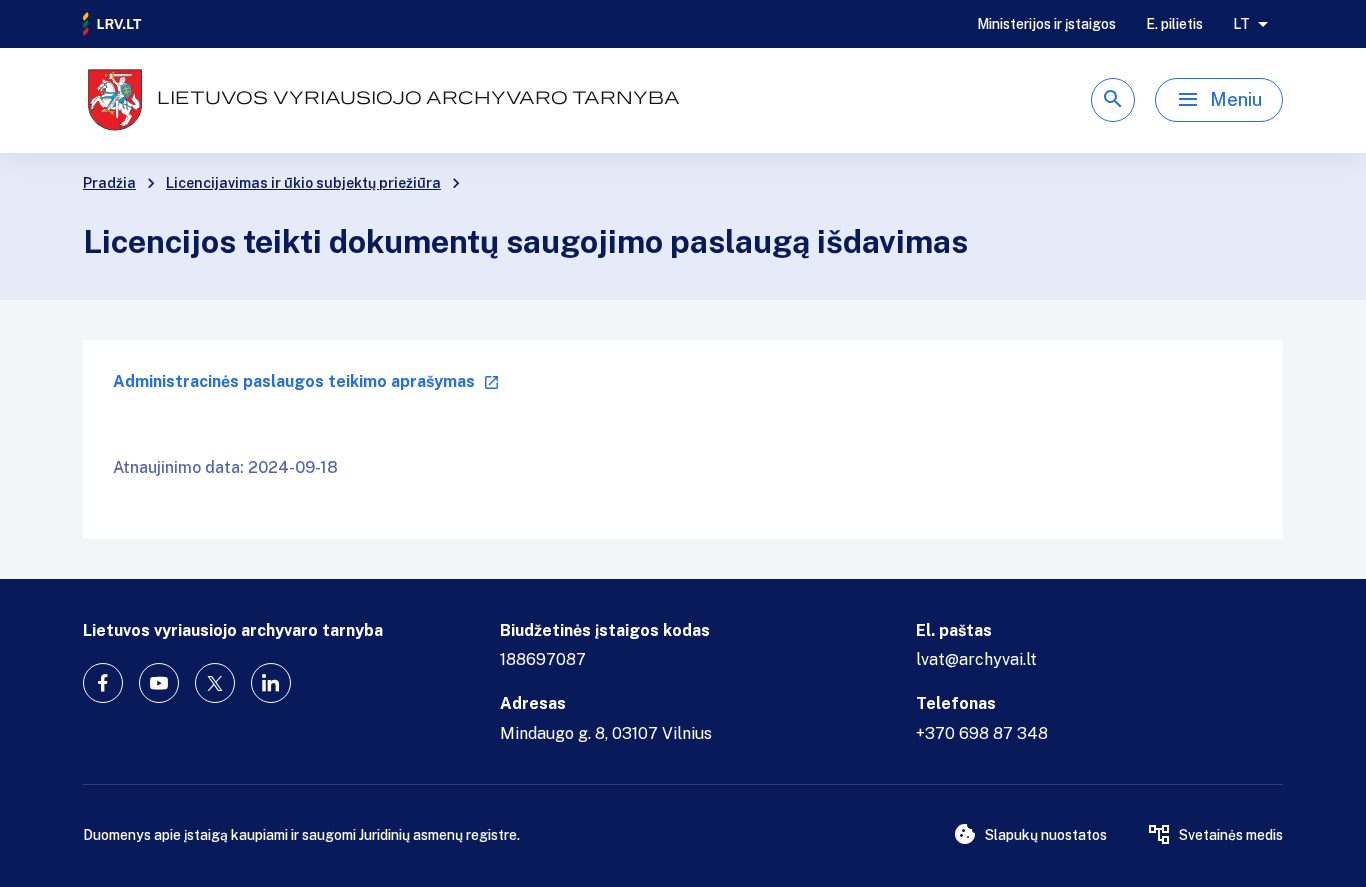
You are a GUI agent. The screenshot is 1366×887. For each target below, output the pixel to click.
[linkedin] (271, 683)
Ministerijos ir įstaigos (1046, 24)
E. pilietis (1174, 24)
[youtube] (159, 683)
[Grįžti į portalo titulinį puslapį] (113, 24)
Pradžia (109, 183)
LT (1241, 24)
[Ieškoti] (1113, 100)
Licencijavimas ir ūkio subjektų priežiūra (303, 183)
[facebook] (103, 683)
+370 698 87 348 (982, 733)
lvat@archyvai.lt (976, 659)
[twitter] (215, 683)
